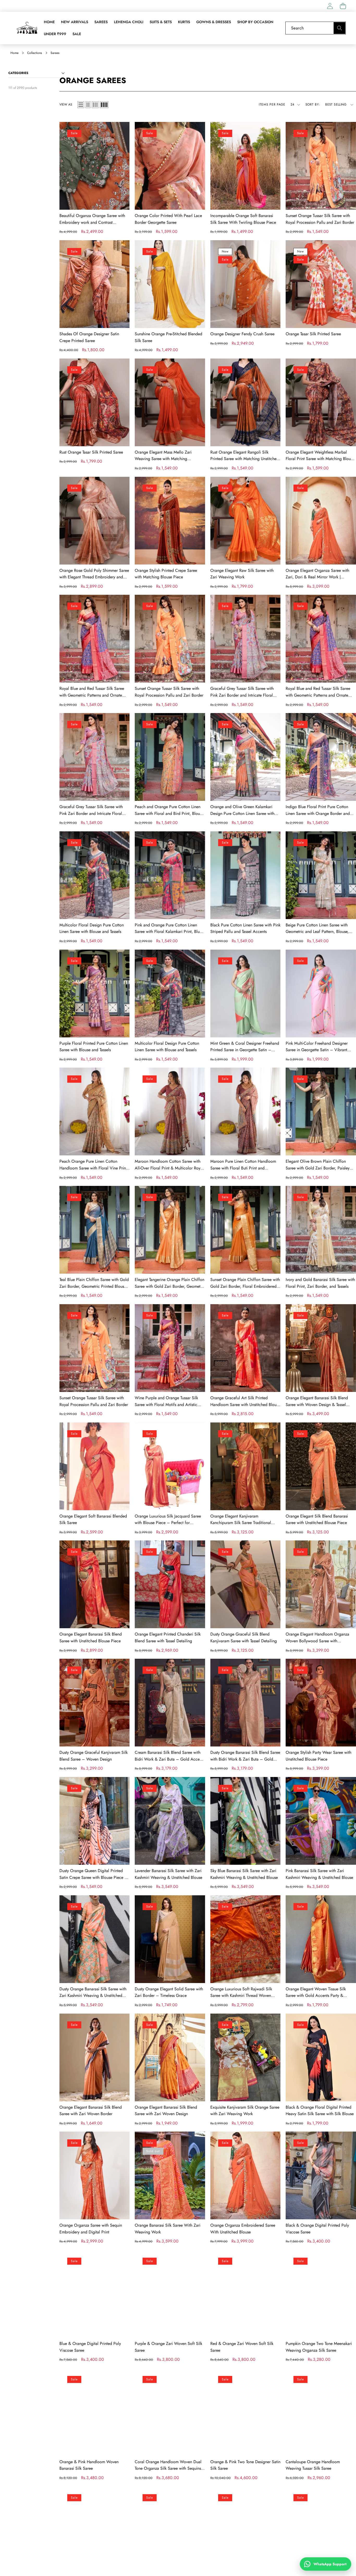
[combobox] (316, 28)
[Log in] (330, 6)
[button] (343, 6)
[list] (81, 105)
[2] (88, 105)
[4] (104, 105)
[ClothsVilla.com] (27, 28)
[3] (95, 105)
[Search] (339, 28)
